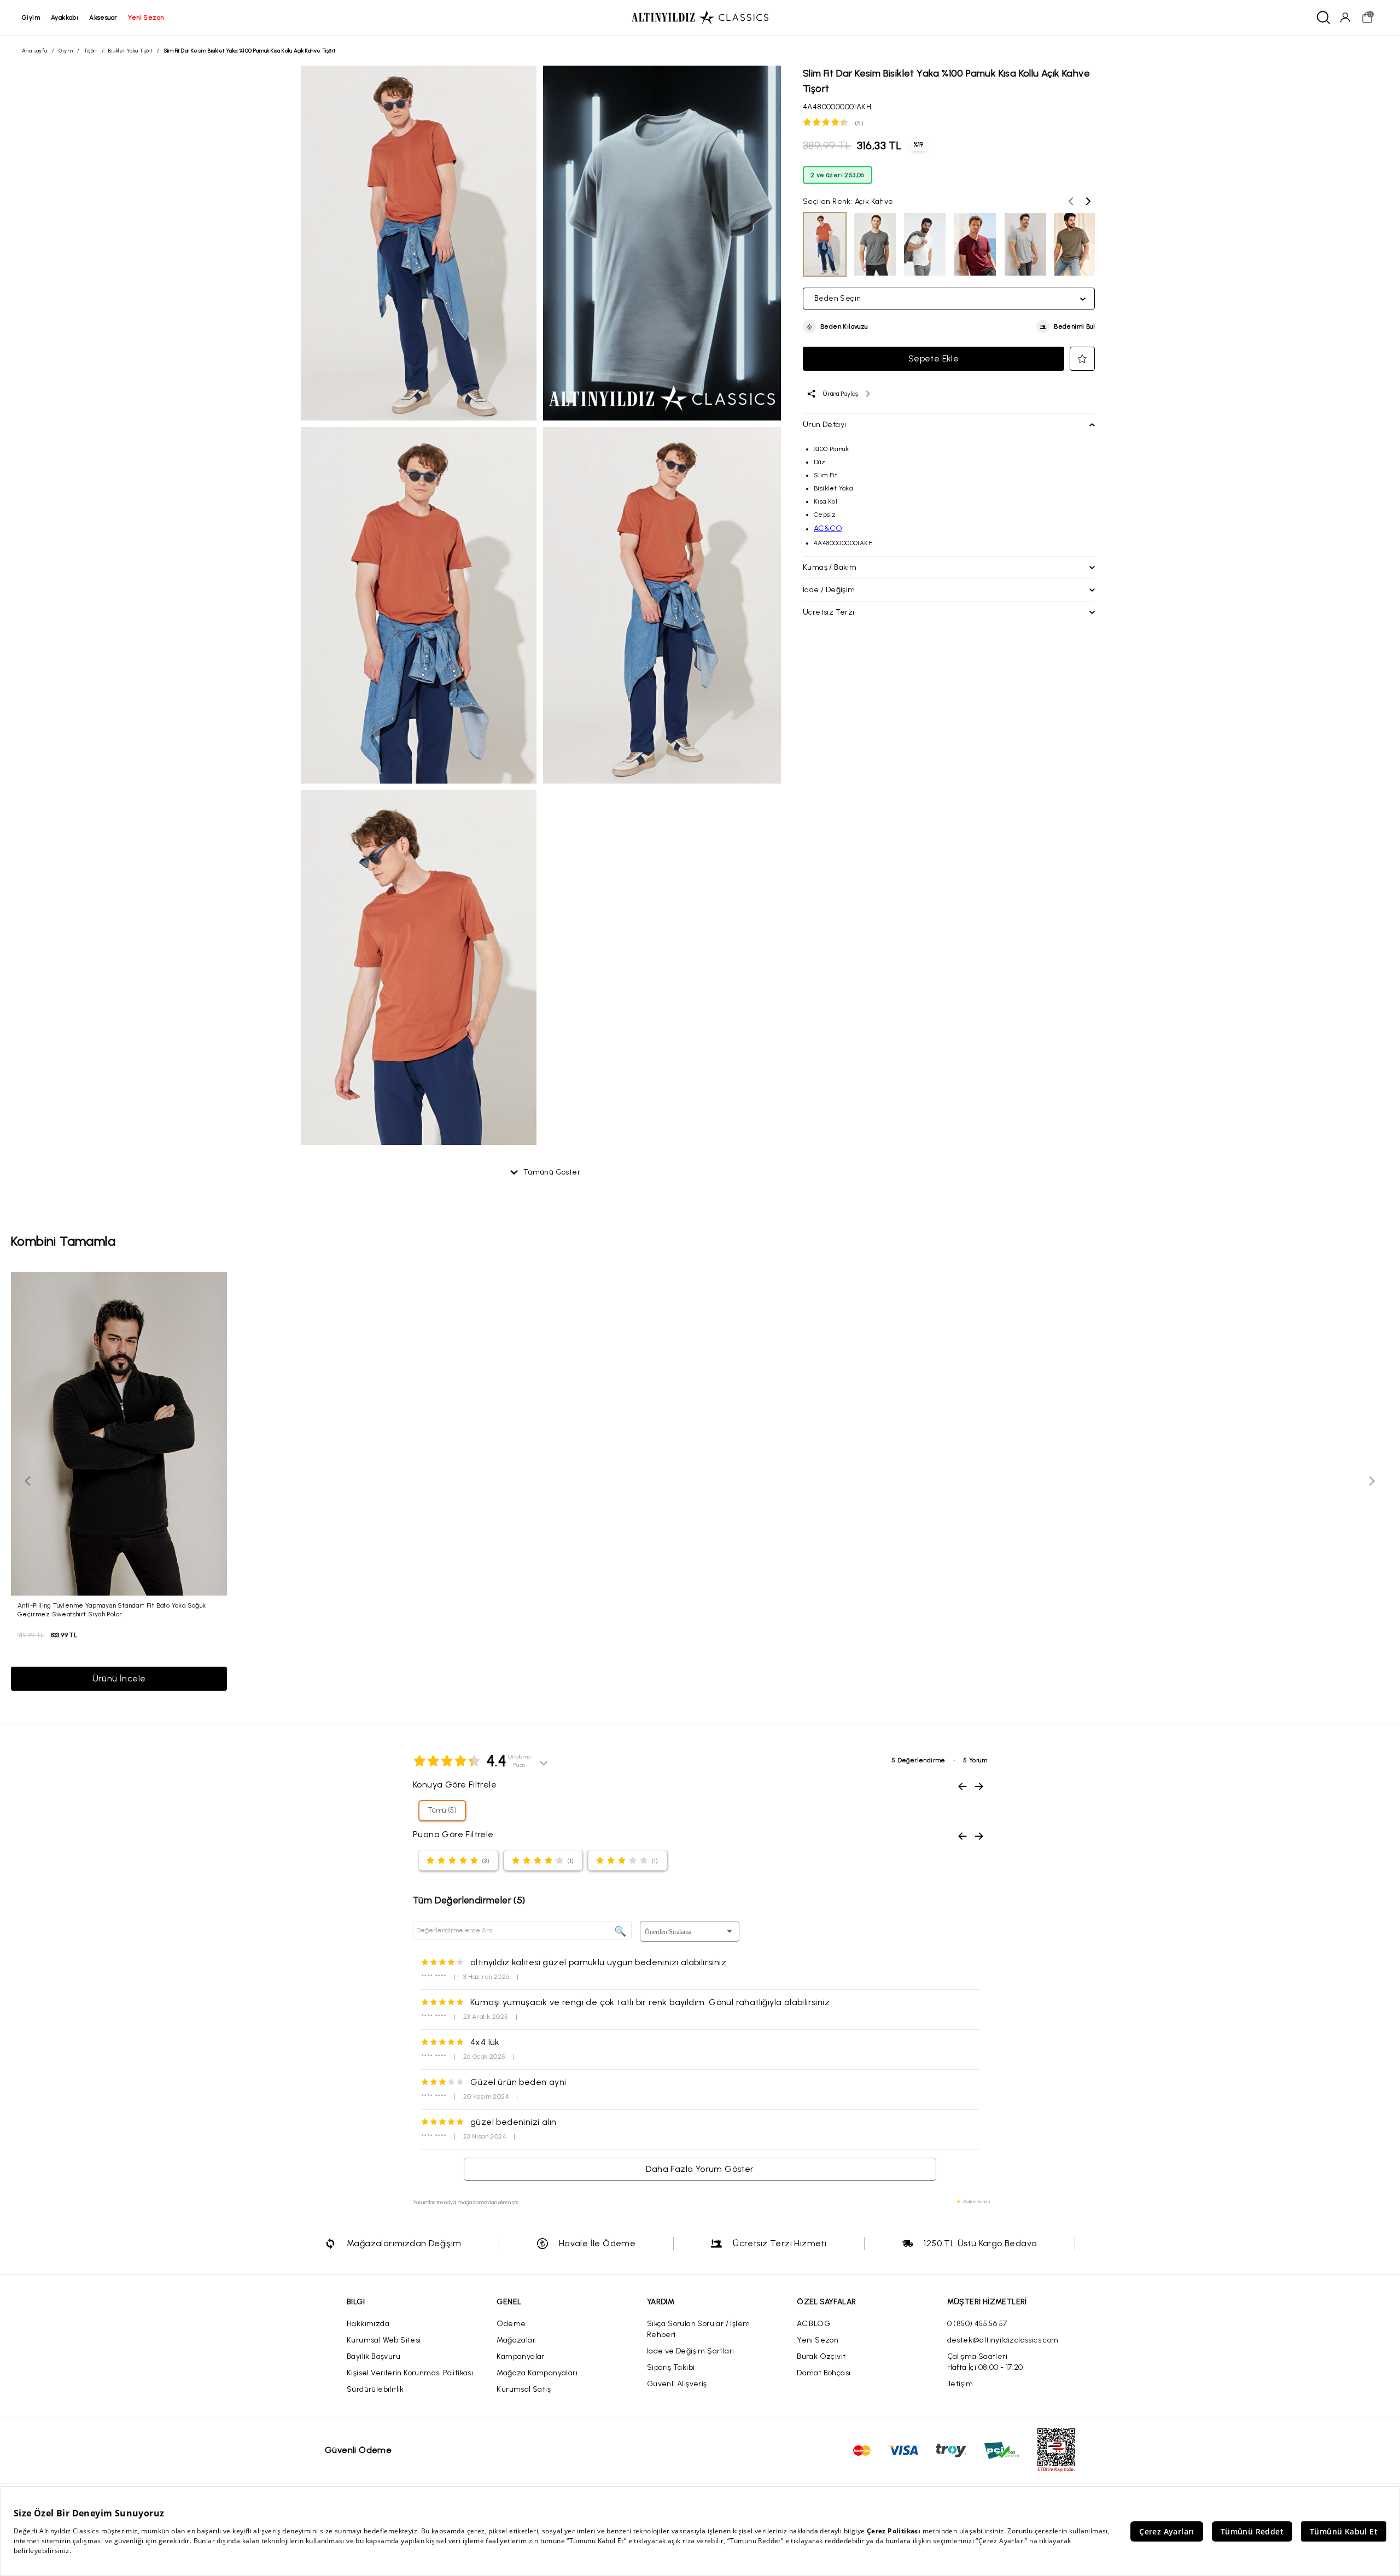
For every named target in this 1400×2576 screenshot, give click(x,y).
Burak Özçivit (821, 2356)
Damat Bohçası (824, 2373)
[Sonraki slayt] (1372, 1481)
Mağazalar (516, 2340)
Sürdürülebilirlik (375, 2389)
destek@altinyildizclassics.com (1003, 2340)
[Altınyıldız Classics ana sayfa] (700, 17)
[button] (835, 327)
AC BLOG (813, 2324)
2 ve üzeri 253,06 (838, 175)
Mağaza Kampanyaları (537, 2373)
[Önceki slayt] (28, 1481)
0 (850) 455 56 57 (977, 2324)
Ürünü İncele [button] (119, 1678)
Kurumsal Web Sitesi (384, 2340)
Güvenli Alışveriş (677, 2384)
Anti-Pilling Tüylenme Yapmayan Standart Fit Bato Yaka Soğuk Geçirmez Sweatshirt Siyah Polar (112, 1610)
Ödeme (511, 2324)
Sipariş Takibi (671, 2367)
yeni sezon (146, 17)
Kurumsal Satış (524, 2389)
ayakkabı (65, 17)
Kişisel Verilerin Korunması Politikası (410, 2373)
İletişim (960, 2384)
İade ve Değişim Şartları (691, 2351)
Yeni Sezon (818, 2340)
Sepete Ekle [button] (934, 358)
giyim (31, 17)
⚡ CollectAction (973, 2201)
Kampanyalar (520, 2356)
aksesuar (103, 17)
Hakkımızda (368, 2324)
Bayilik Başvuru (374, 2356)
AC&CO (828, 528)
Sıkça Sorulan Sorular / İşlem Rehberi (699, 2329)
